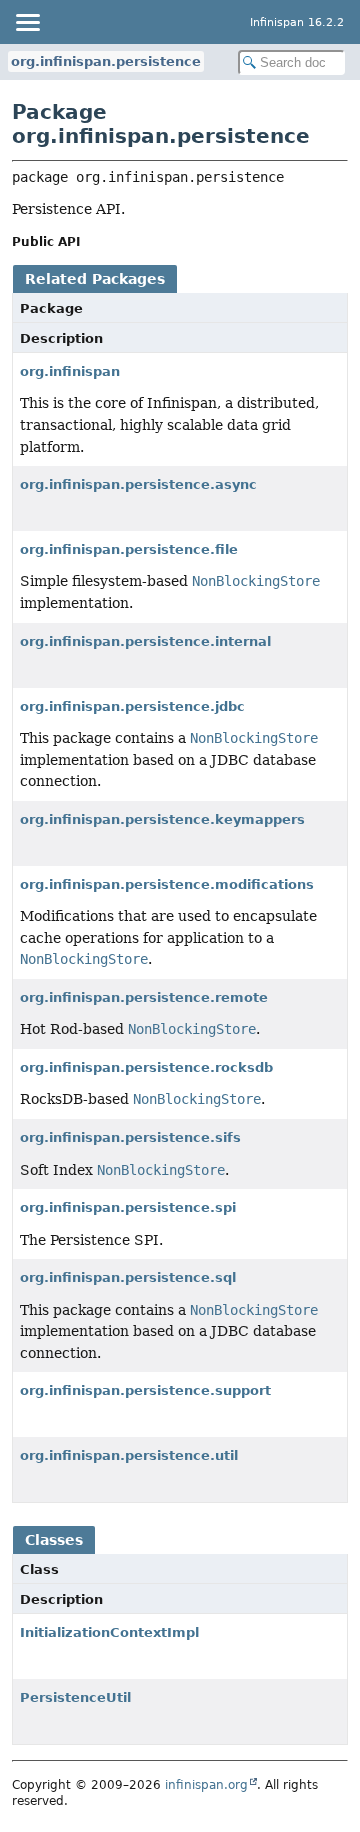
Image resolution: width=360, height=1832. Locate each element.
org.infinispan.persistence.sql (128, 1277)
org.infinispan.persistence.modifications (167, 884)
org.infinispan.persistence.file (129, 549)
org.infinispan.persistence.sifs (130, 1137)
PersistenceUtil (75, 1697)
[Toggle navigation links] (27, 22)
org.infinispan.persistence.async (138, 484)
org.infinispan (70, 371)
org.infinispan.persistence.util (129, 1455)
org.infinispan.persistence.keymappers (162, 819)
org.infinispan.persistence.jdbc (132, 706)
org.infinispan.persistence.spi (128, 1207)
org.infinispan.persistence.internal (145, 641)
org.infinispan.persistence (106, 61)
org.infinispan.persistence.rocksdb (146, 1067)
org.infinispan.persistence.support (145, 1390)
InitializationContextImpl (109, 1632)
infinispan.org (206, 1785)
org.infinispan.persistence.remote (144, 997)
